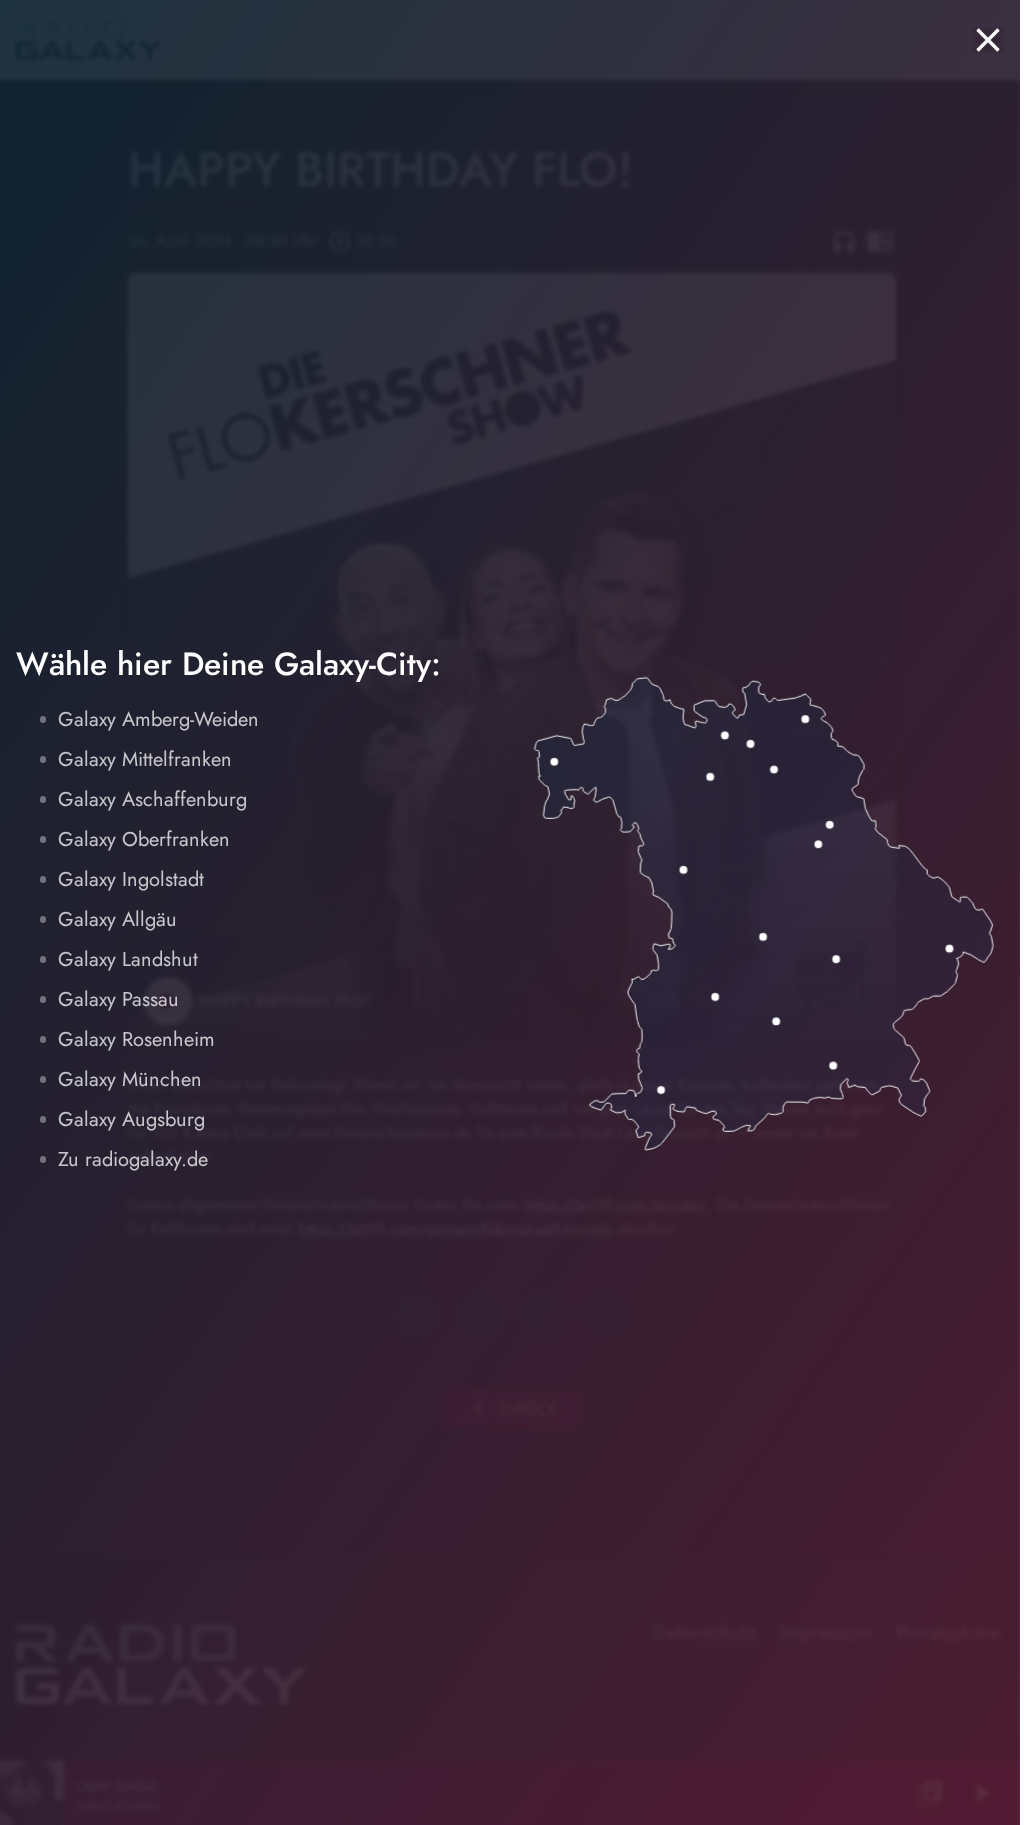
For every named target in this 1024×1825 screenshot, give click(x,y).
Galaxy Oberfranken (144, 839)
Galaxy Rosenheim (136, 1039)
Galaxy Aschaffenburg (152, 799)
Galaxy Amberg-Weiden (158, 719)
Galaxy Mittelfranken (145, 759)
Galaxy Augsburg (131, 1119)
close (988, 40)
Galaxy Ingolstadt (131, 879)
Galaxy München (130, 1079)
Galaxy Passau (118, 999)
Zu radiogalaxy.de (133, 1159)
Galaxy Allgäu (117, 919)
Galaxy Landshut (128, 959)
